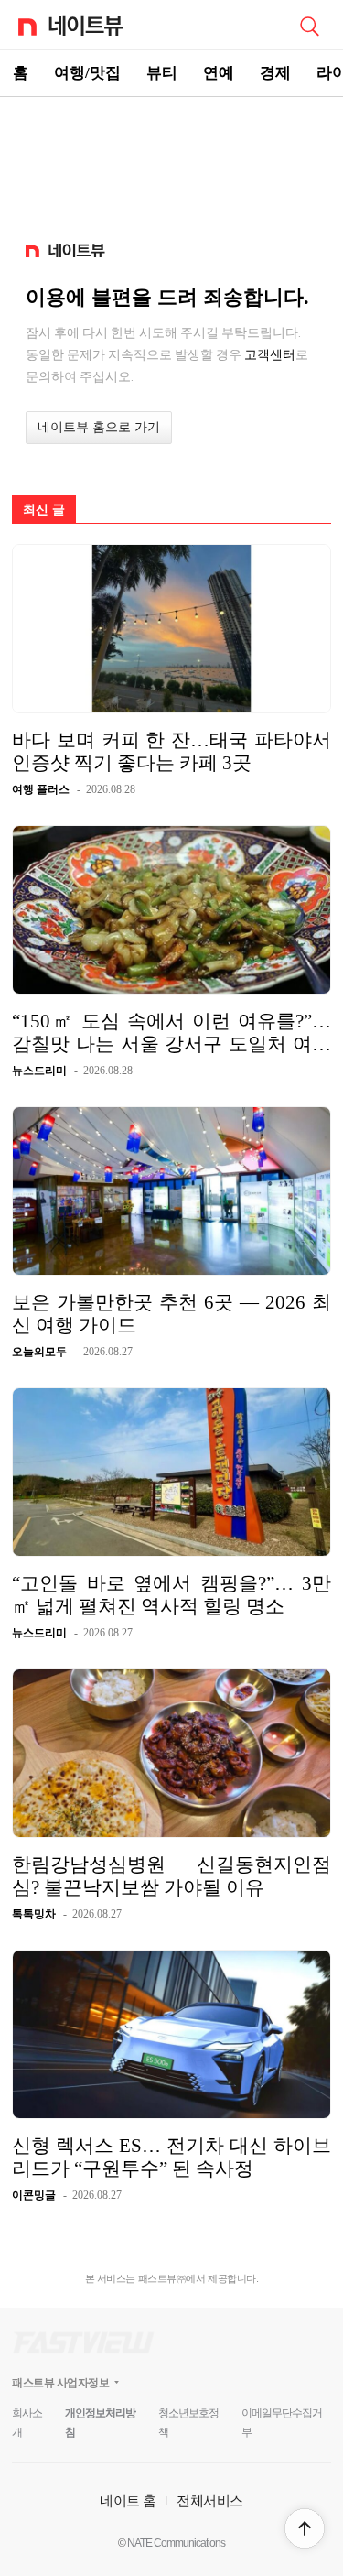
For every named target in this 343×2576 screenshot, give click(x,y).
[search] (309, 25)
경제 (275, 73)
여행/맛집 (87, 73)
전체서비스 (210, 2500)
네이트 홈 (128, 2500)
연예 (219, 73)
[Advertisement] (172, 161)
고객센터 (270, 354)
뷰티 (162, 73)
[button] (305, 2528)
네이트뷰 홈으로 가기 (99, 427)
